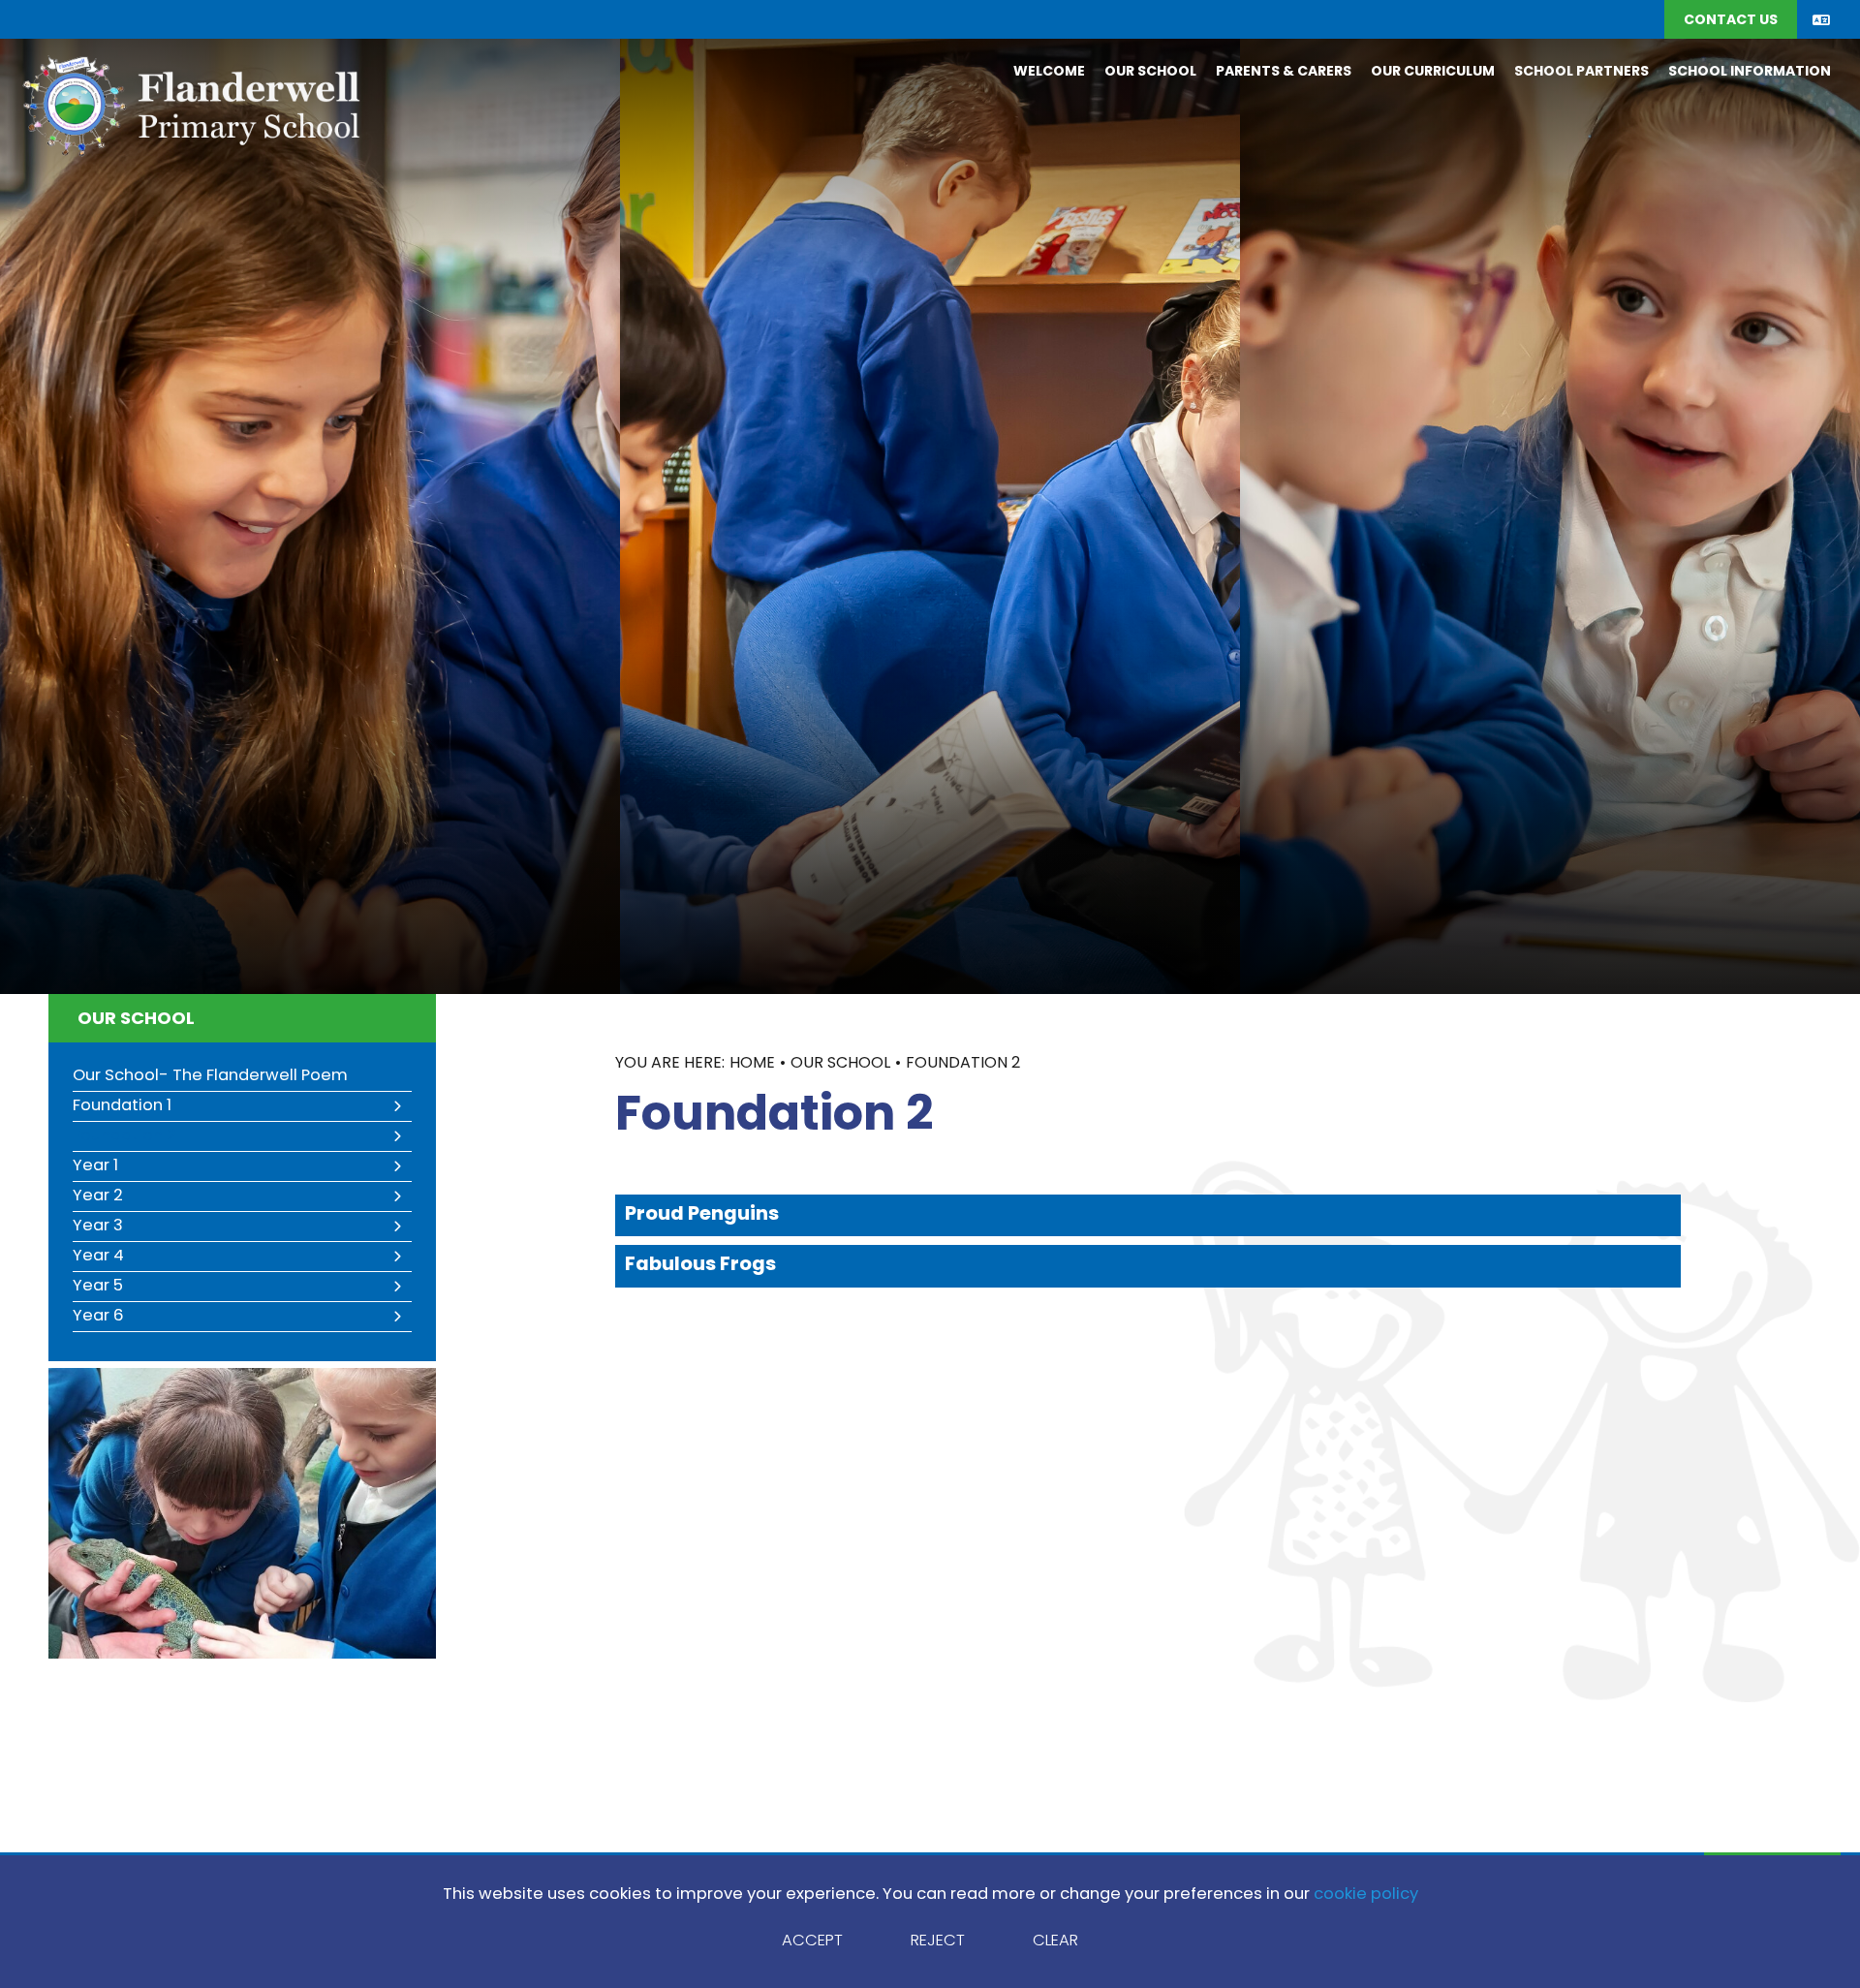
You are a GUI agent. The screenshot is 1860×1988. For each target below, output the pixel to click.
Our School (136, 1020)
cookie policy (1366, 1895)
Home (752, 1064)
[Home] (190, 104)
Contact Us (1731, 21)
